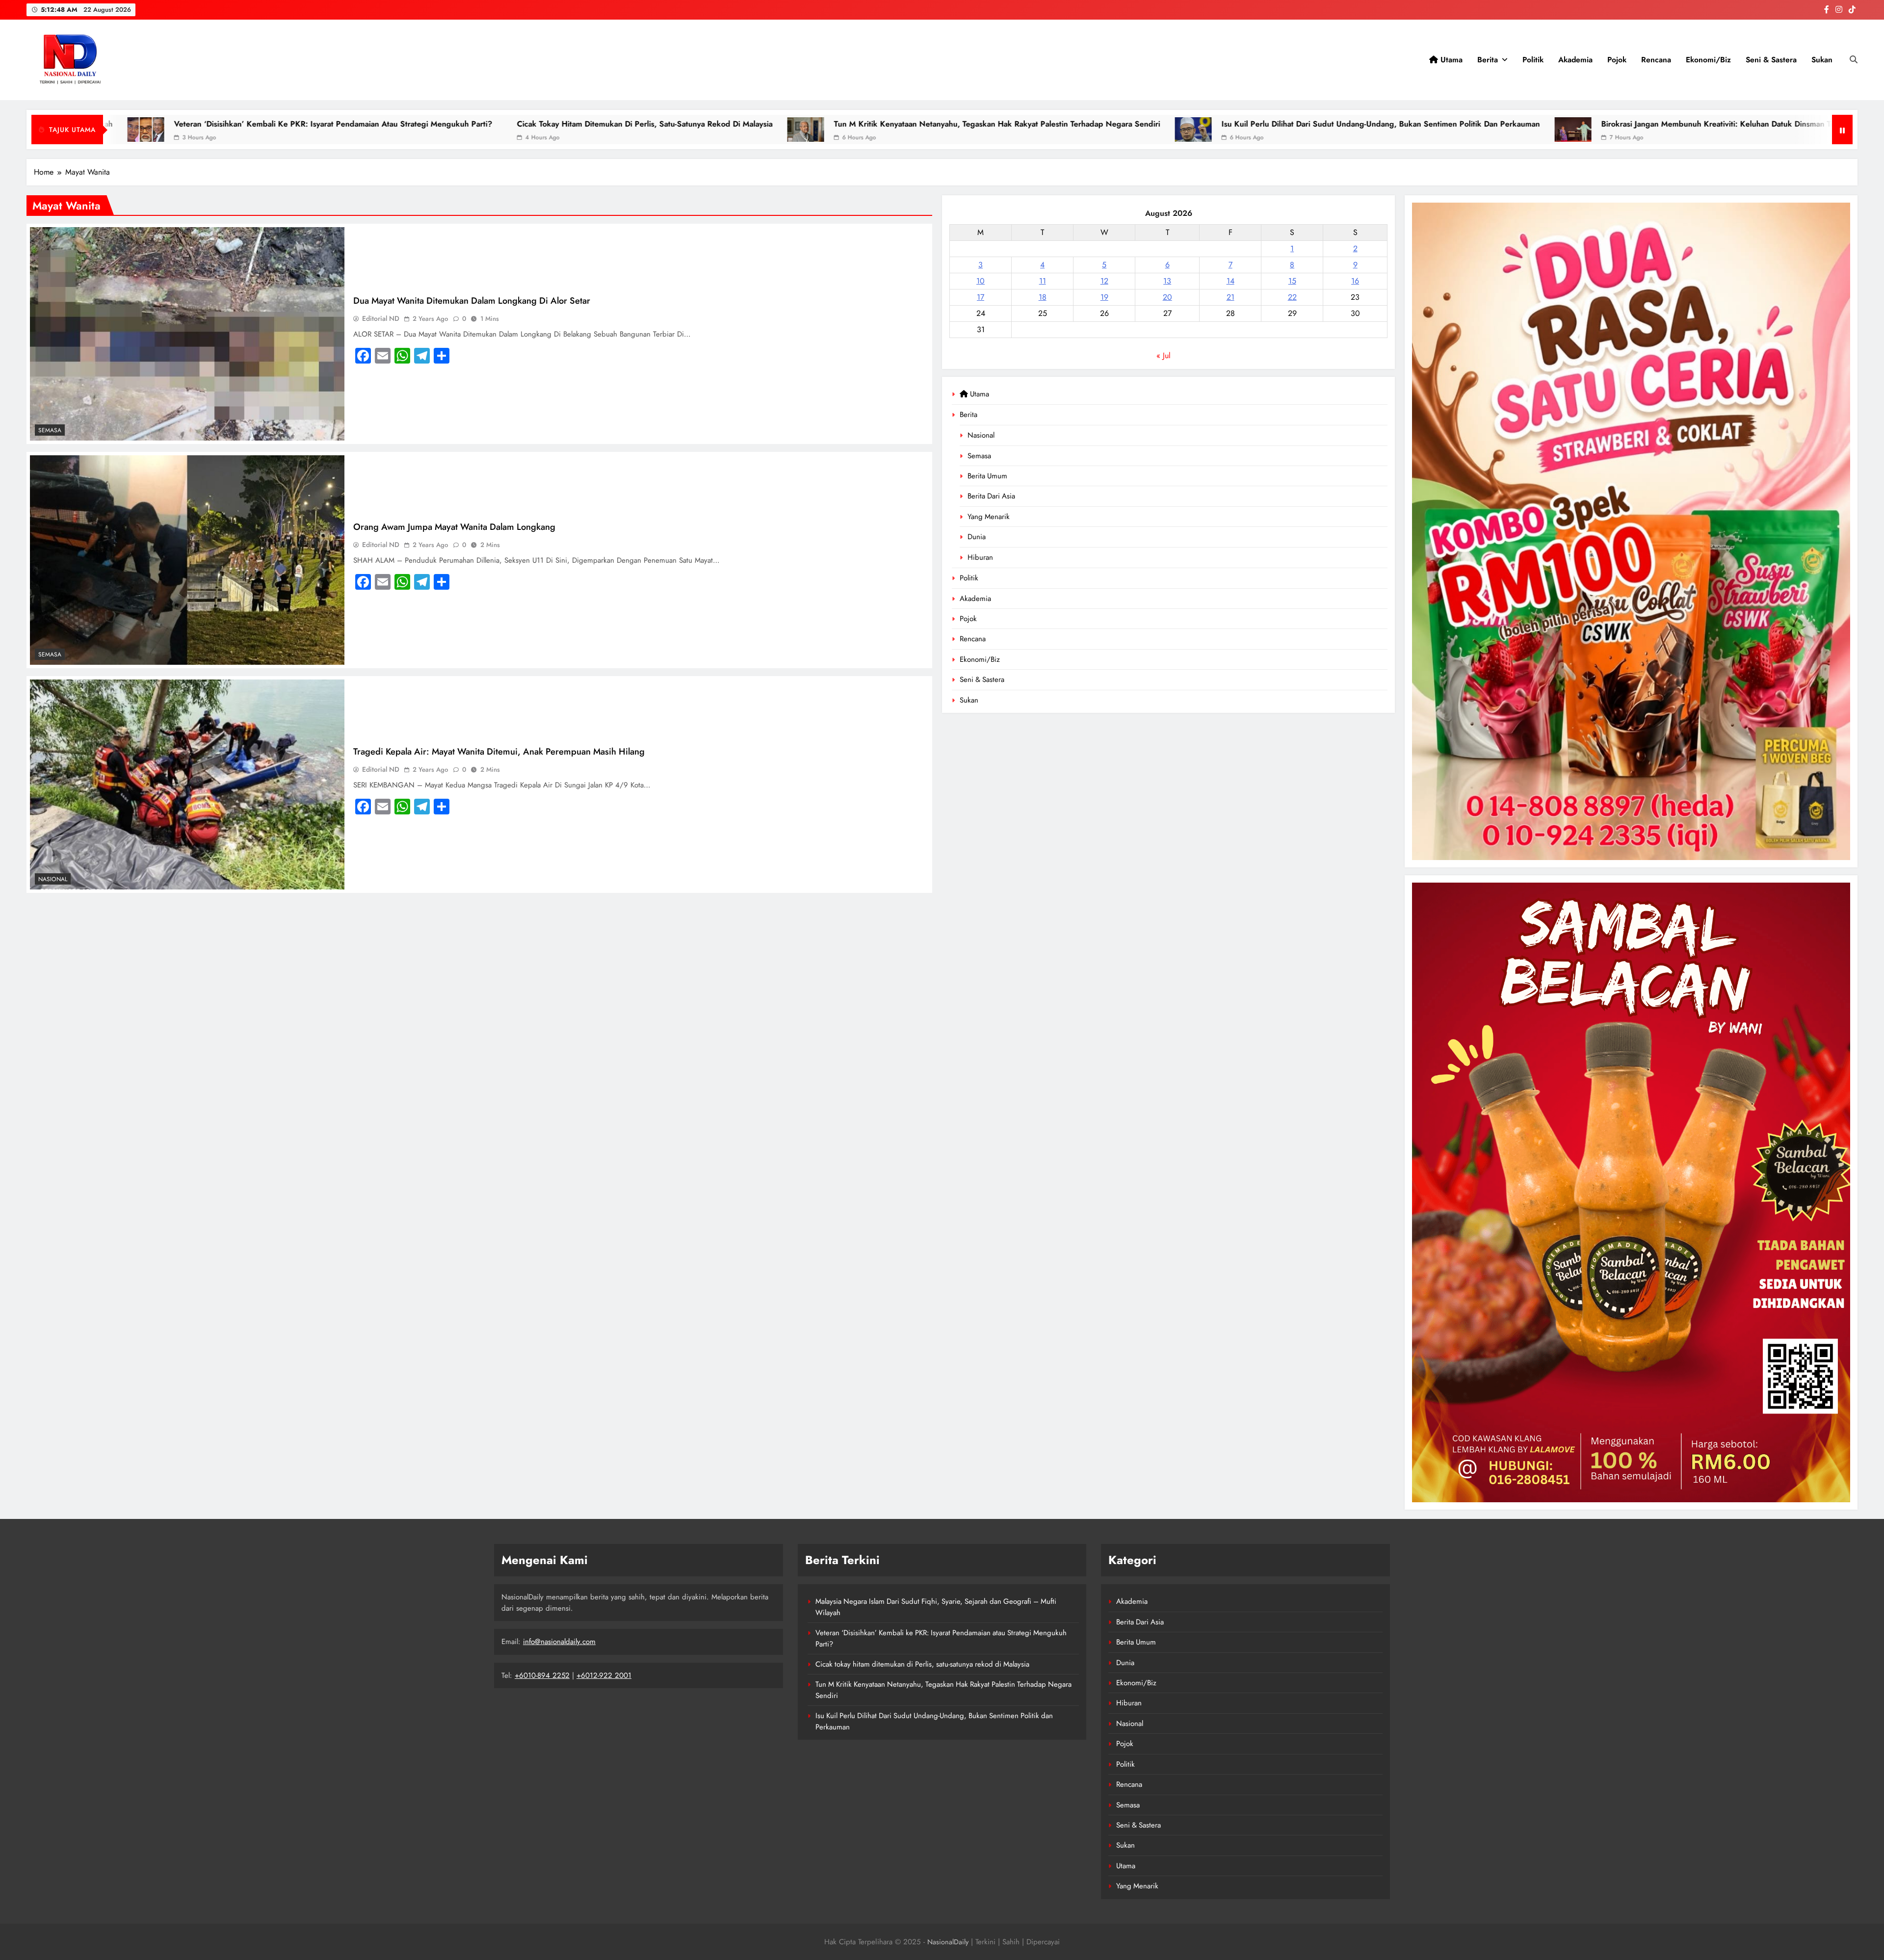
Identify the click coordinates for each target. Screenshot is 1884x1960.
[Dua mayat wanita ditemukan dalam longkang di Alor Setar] (187, 334)
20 (1167, 297)
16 (1355, 281)
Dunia (977, 537)
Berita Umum (987, 476)
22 (1292, 297)
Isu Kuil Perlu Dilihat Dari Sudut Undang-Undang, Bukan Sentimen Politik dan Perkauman (546, 124)
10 (981, 281)
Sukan (1822, 60)
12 (1104, 281)
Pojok (1617, 60)
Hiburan (980, 557)
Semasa (979, 456)
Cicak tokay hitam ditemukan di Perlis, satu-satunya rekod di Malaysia (922, 1664)
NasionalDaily (948, 1942)
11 (1043, 281)
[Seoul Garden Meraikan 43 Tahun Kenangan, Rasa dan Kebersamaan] (1674, 130)
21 (1230, 297)
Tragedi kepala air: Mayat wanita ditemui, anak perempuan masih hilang (499, 751)
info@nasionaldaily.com (559, 1642)
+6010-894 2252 (542, 1675)
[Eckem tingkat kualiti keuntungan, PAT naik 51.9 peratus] (1105, 130)
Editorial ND (381, 318)
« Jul (1164, 355)
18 (1043, 297)
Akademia (1575, 60)
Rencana (1656, 60)
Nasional (981, 435)
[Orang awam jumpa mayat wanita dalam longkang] (187, 560)
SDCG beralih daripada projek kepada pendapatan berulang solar (1522, 124)
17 (981, 297)
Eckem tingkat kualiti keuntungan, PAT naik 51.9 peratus (1237, 124)
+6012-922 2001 (604, 1675)
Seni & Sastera (1771, 60)
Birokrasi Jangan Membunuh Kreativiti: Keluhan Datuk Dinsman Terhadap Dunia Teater (919, 124)
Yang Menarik (989, 517)
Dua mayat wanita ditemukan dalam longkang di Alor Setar (472, 301)
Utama (1450, 60)
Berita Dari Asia (991, 496)
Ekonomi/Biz (1708, 60)
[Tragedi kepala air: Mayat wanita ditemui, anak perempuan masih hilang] (187, 784)
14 (1230, 281)
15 (1292, 281)
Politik (1533, 60)
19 (1104, 297)
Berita (1488, 60)
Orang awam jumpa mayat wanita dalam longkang (454, 527)
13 (1167, 281)
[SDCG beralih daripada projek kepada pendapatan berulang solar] (1374, 130)
